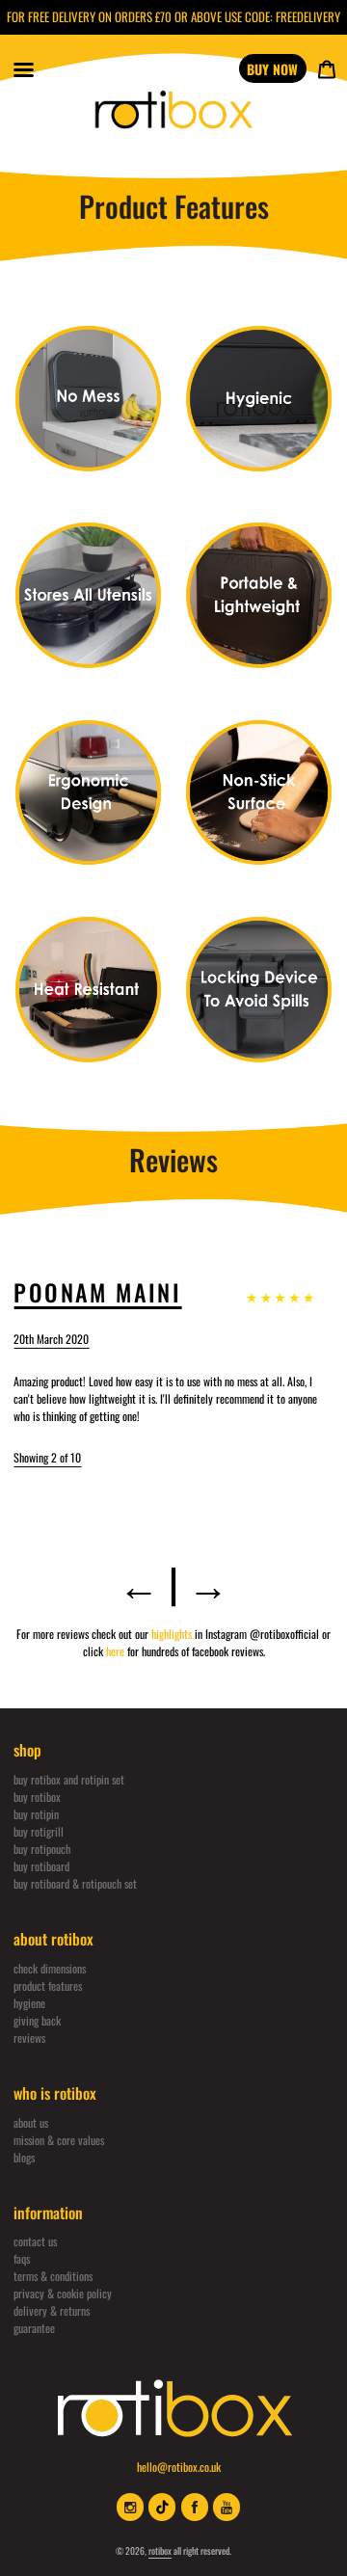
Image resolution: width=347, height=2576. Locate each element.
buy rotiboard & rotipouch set (75, 1883)
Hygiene (29, 2003)
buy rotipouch (42, 1849)
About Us (31, 2122)
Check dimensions (50, 1968)
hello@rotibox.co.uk (179, 2467)
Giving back (37, 2020)
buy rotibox (37, 1797)
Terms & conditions (53, 2276)
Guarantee (34, 2328)
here (117, 1651)
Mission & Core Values (59, 2140)
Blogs (24, 2157)
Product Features (48, 1986)
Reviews (29, 2038)
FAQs (22, 2258)
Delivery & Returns (52, 2310)
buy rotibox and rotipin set (69, 1779)
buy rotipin (36, 1814)
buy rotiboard (41, 1866)
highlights (173, 1634)
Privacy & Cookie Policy (63, 2293)
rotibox (160, 2550)
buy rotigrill (39, 1831)
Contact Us (35, 2241)
